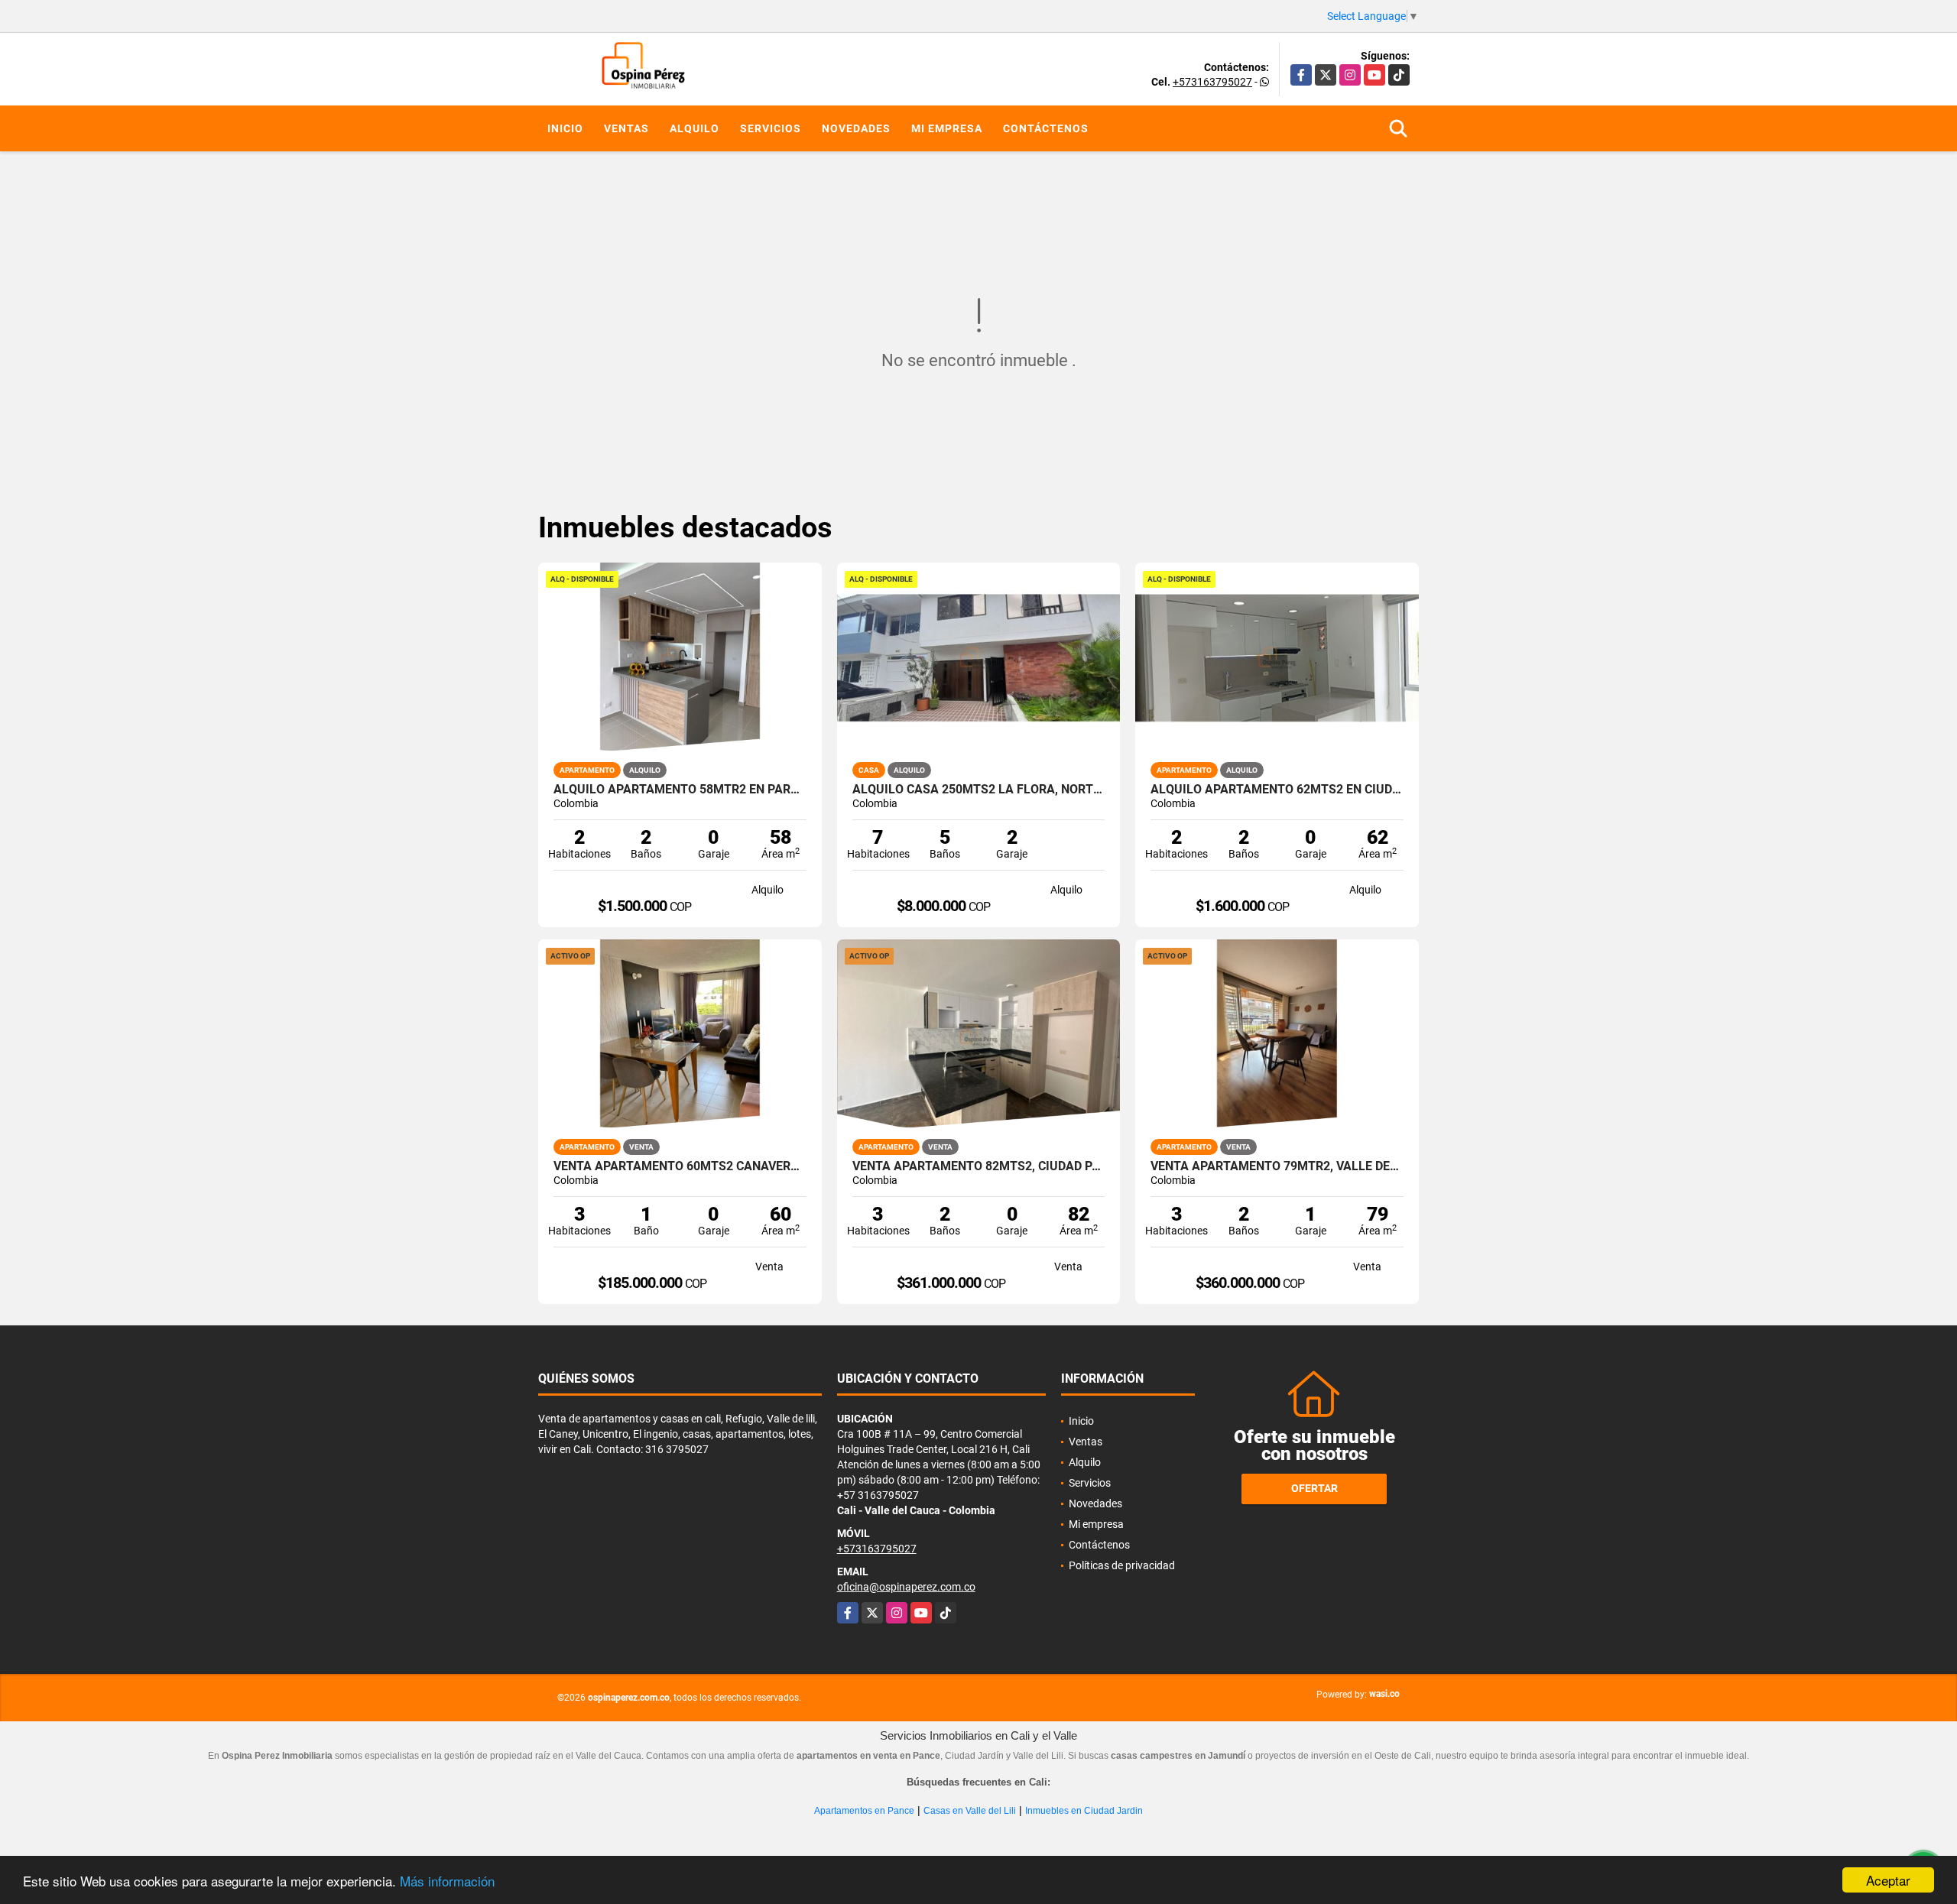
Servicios (771, 128)
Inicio (565, 128)
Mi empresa (947, 128)
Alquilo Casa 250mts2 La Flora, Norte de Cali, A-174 (979, 790)
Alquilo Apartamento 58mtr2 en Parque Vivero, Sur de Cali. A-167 (680, 790)
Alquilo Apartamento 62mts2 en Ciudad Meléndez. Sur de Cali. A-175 (1277, 790)
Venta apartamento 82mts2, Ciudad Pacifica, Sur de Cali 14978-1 (979, 1166)
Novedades (856, 128)
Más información (447, 1881)
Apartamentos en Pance (864, 1811)
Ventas (626, 128)
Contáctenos (1046, 128)
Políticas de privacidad (1122, 1565)
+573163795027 (1212, 82)
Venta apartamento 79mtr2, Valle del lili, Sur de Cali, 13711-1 (1277, 1166)
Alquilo (695, 128)
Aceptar (1888, 1880)
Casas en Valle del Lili (970, 1811)
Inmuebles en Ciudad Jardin (1084, 1811)
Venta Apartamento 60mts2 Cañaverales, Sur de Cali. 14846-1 (680, 1166)
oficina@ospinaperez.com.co (906, 1587)
